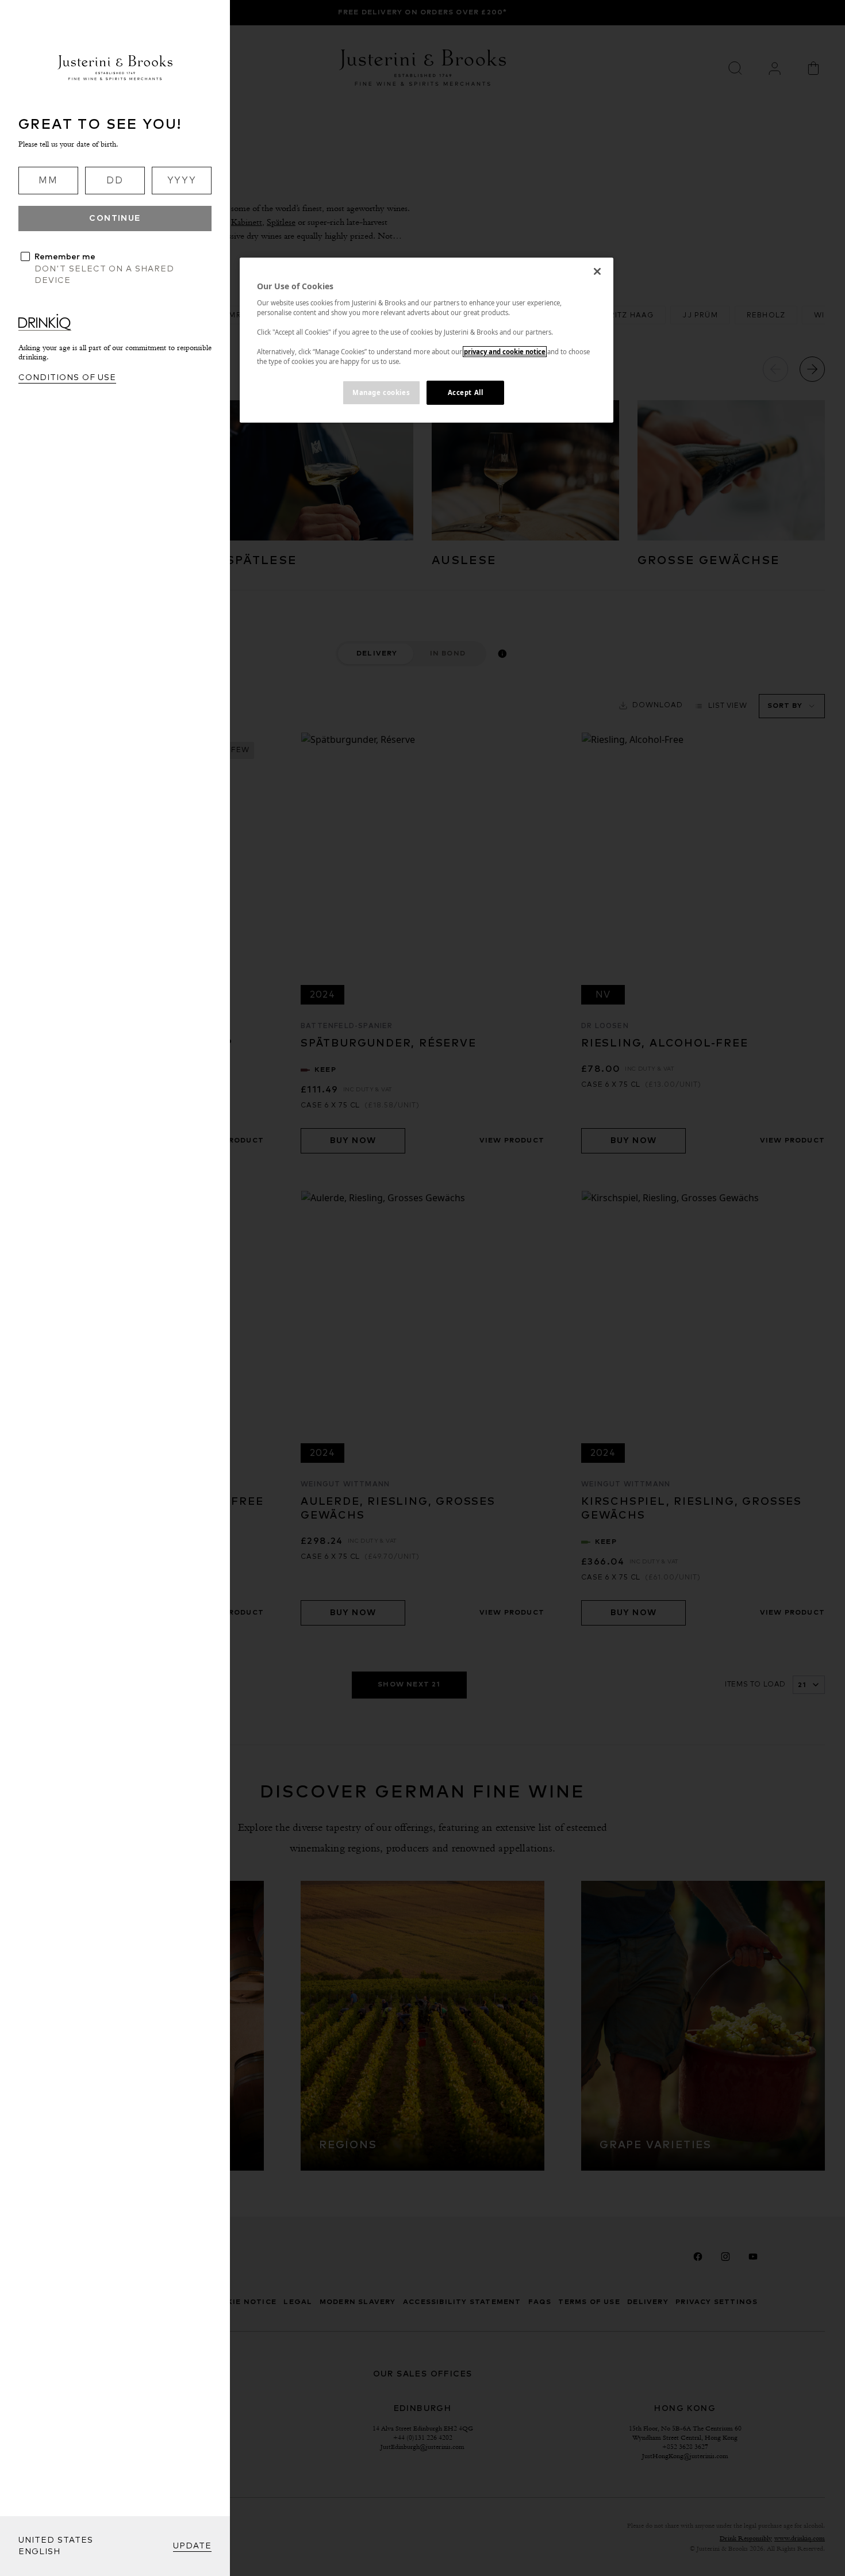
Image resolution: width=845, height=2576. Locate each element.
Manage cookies (381, 392)
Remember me (65, 257)
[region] (427, 340)
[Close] (597, 271)
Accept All (466, 392)
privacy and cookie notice (505, 352)
